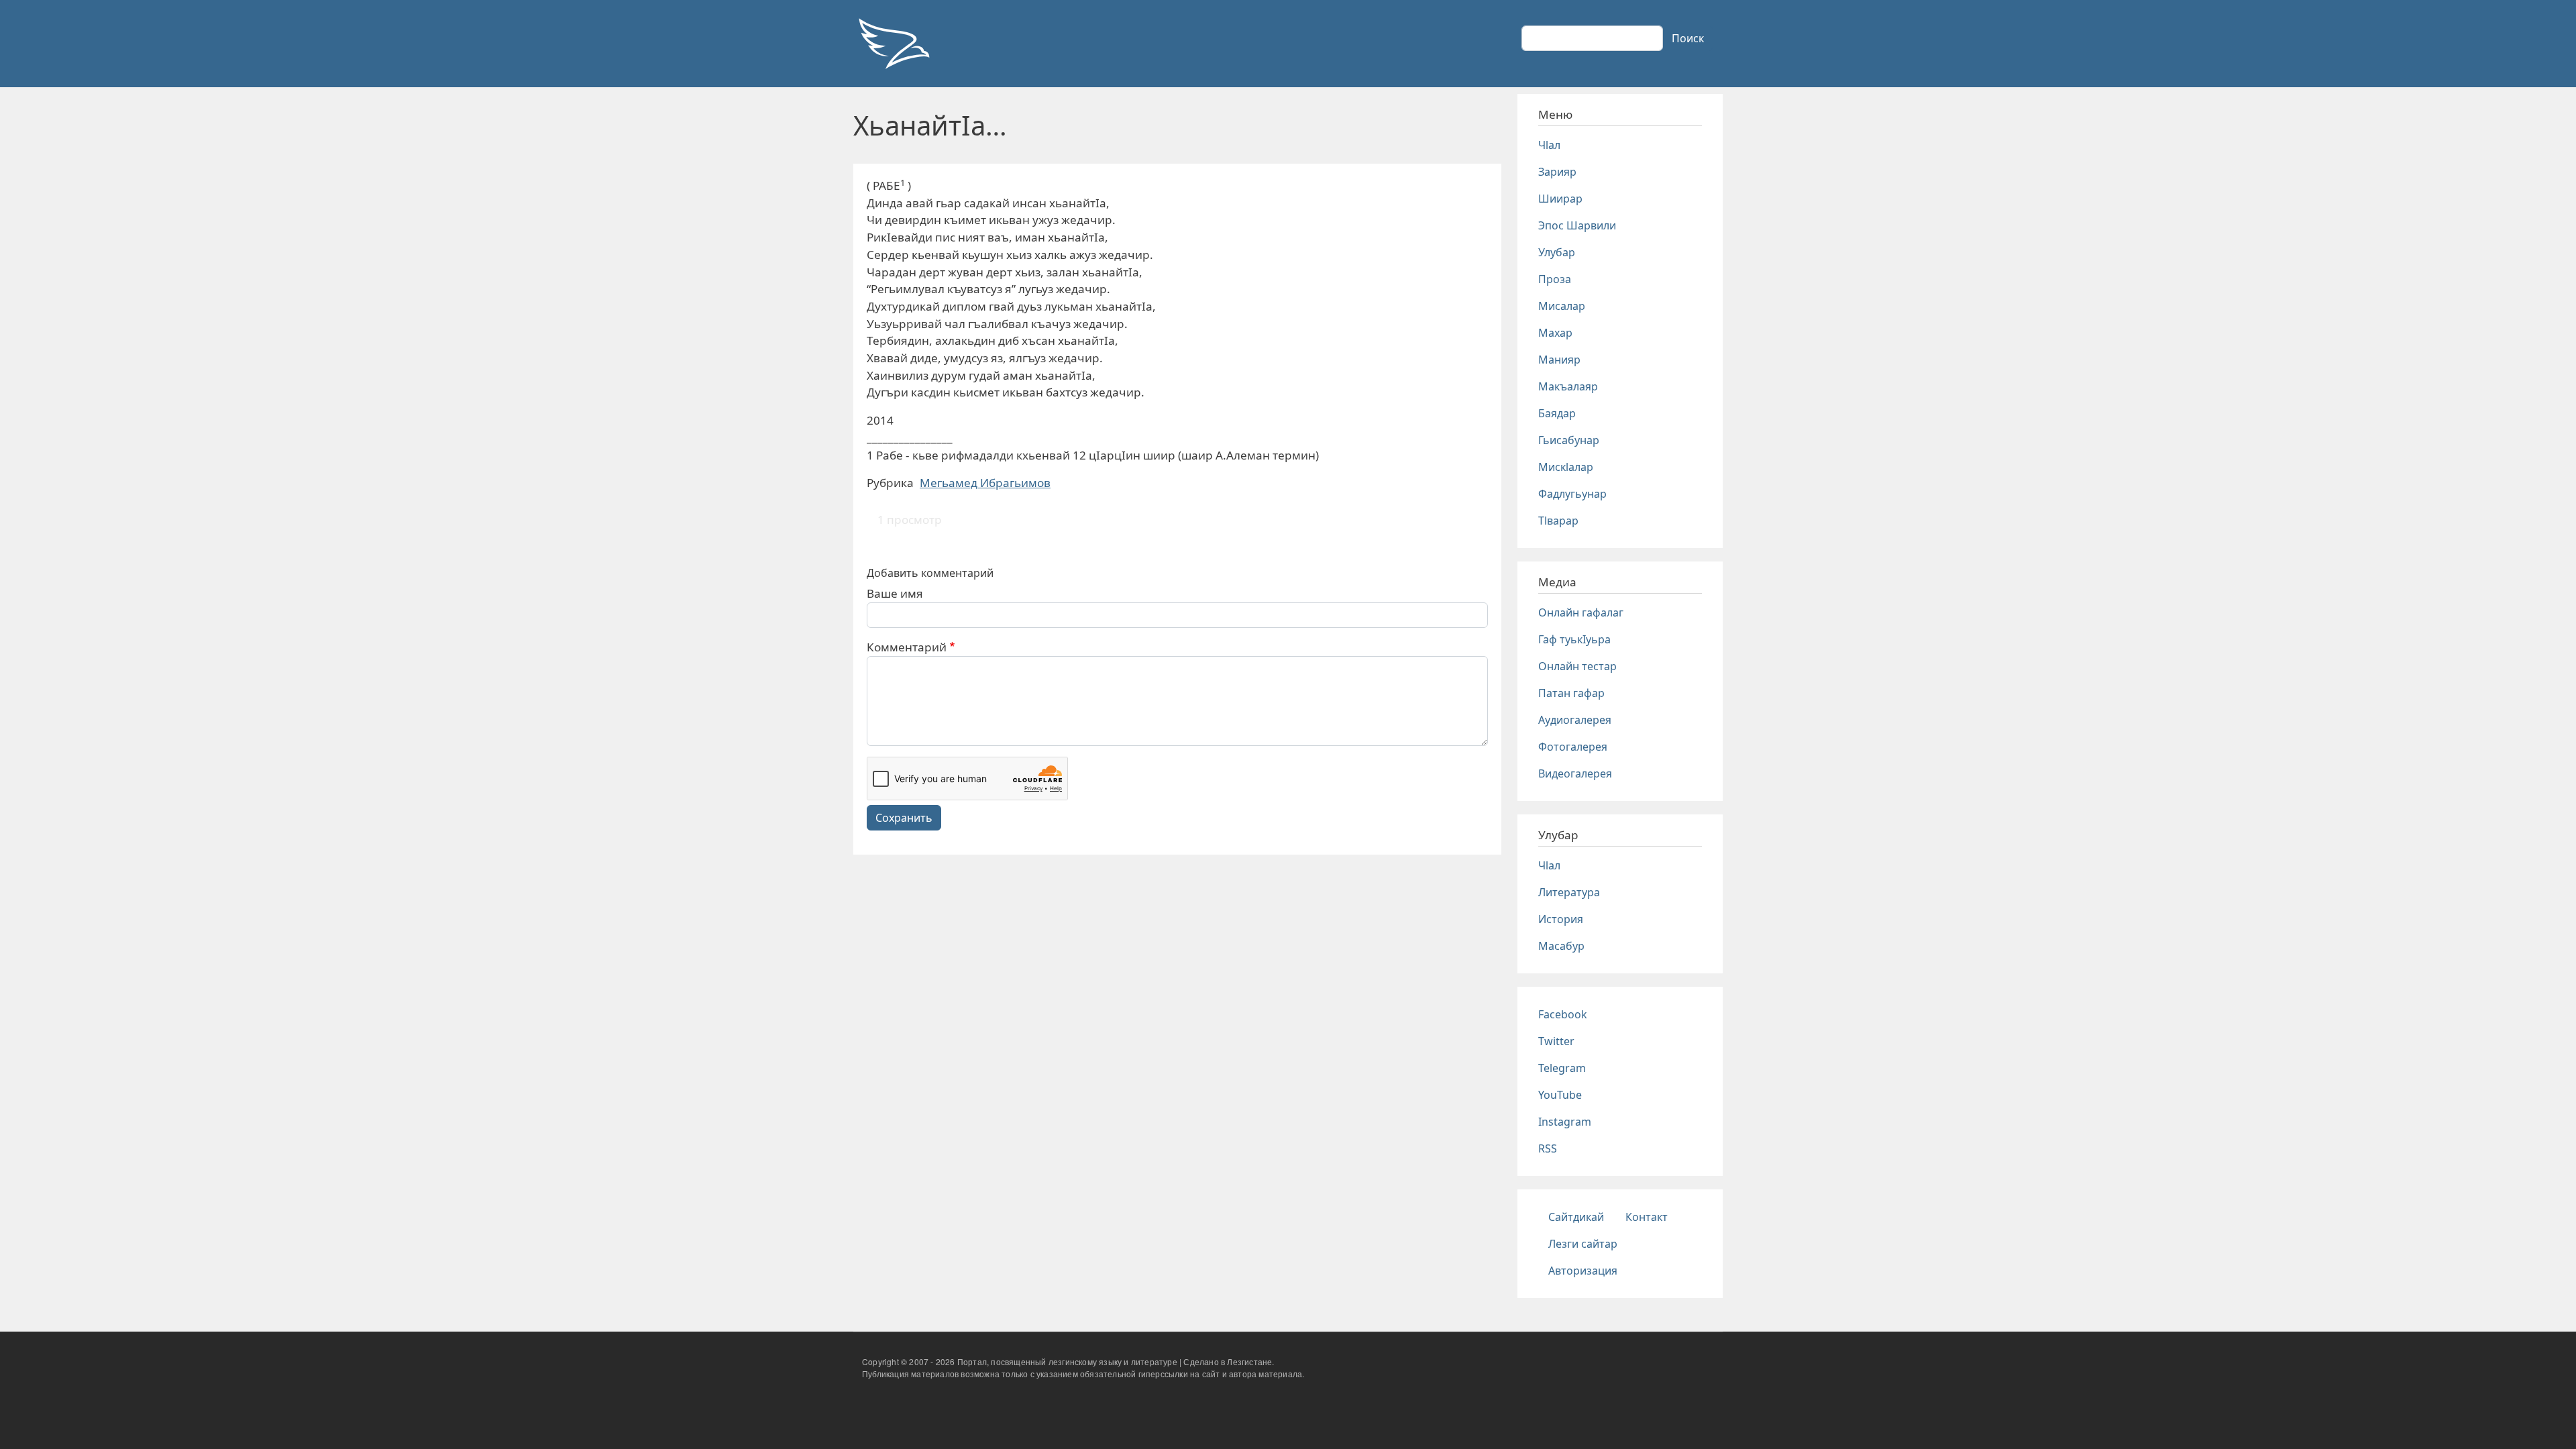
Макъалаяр (1568, 386)
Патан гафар (1571, 693)
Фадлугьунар (1572, 494)
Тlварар (1558, 521)
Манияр (1559, 360)
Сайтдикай (1576, 1217)
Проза (1555, 279)
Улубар (1557, 252)
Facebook (1563, 1014)
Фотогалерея (1573, 747)
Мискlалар (1566, 467)
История (1561, 919)
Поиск (1688, 38)
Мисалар (1562, 306)
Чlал (1549, 145)
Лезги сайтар (1583, 1244)
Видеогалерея (1575, 773)
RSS (1548, 1148)
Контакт (1647, 1217)
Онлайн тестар (1577, 666)
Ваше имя (895, 593)
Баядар (1557, 413)
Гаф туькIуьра (1574, 639)
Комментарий (907, 647)
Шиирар (1560, 199)
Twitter (1556, 1041)
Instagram (1565, 1122)
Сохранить (904, 818)
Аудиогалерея (1575, 720)
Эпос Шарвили (1577, 225)
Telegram (1562, 1068)
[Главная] (894, 44)
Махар (1555, 333)
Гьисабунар (1569, 440)
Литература (1569, 892)
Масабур (1561, 946)
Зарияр (1557, 172)
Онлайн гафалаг (1581, 612)
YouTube (1560, 1095)
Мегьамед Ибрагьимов (985, 483)
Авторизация (1583, 1271)
